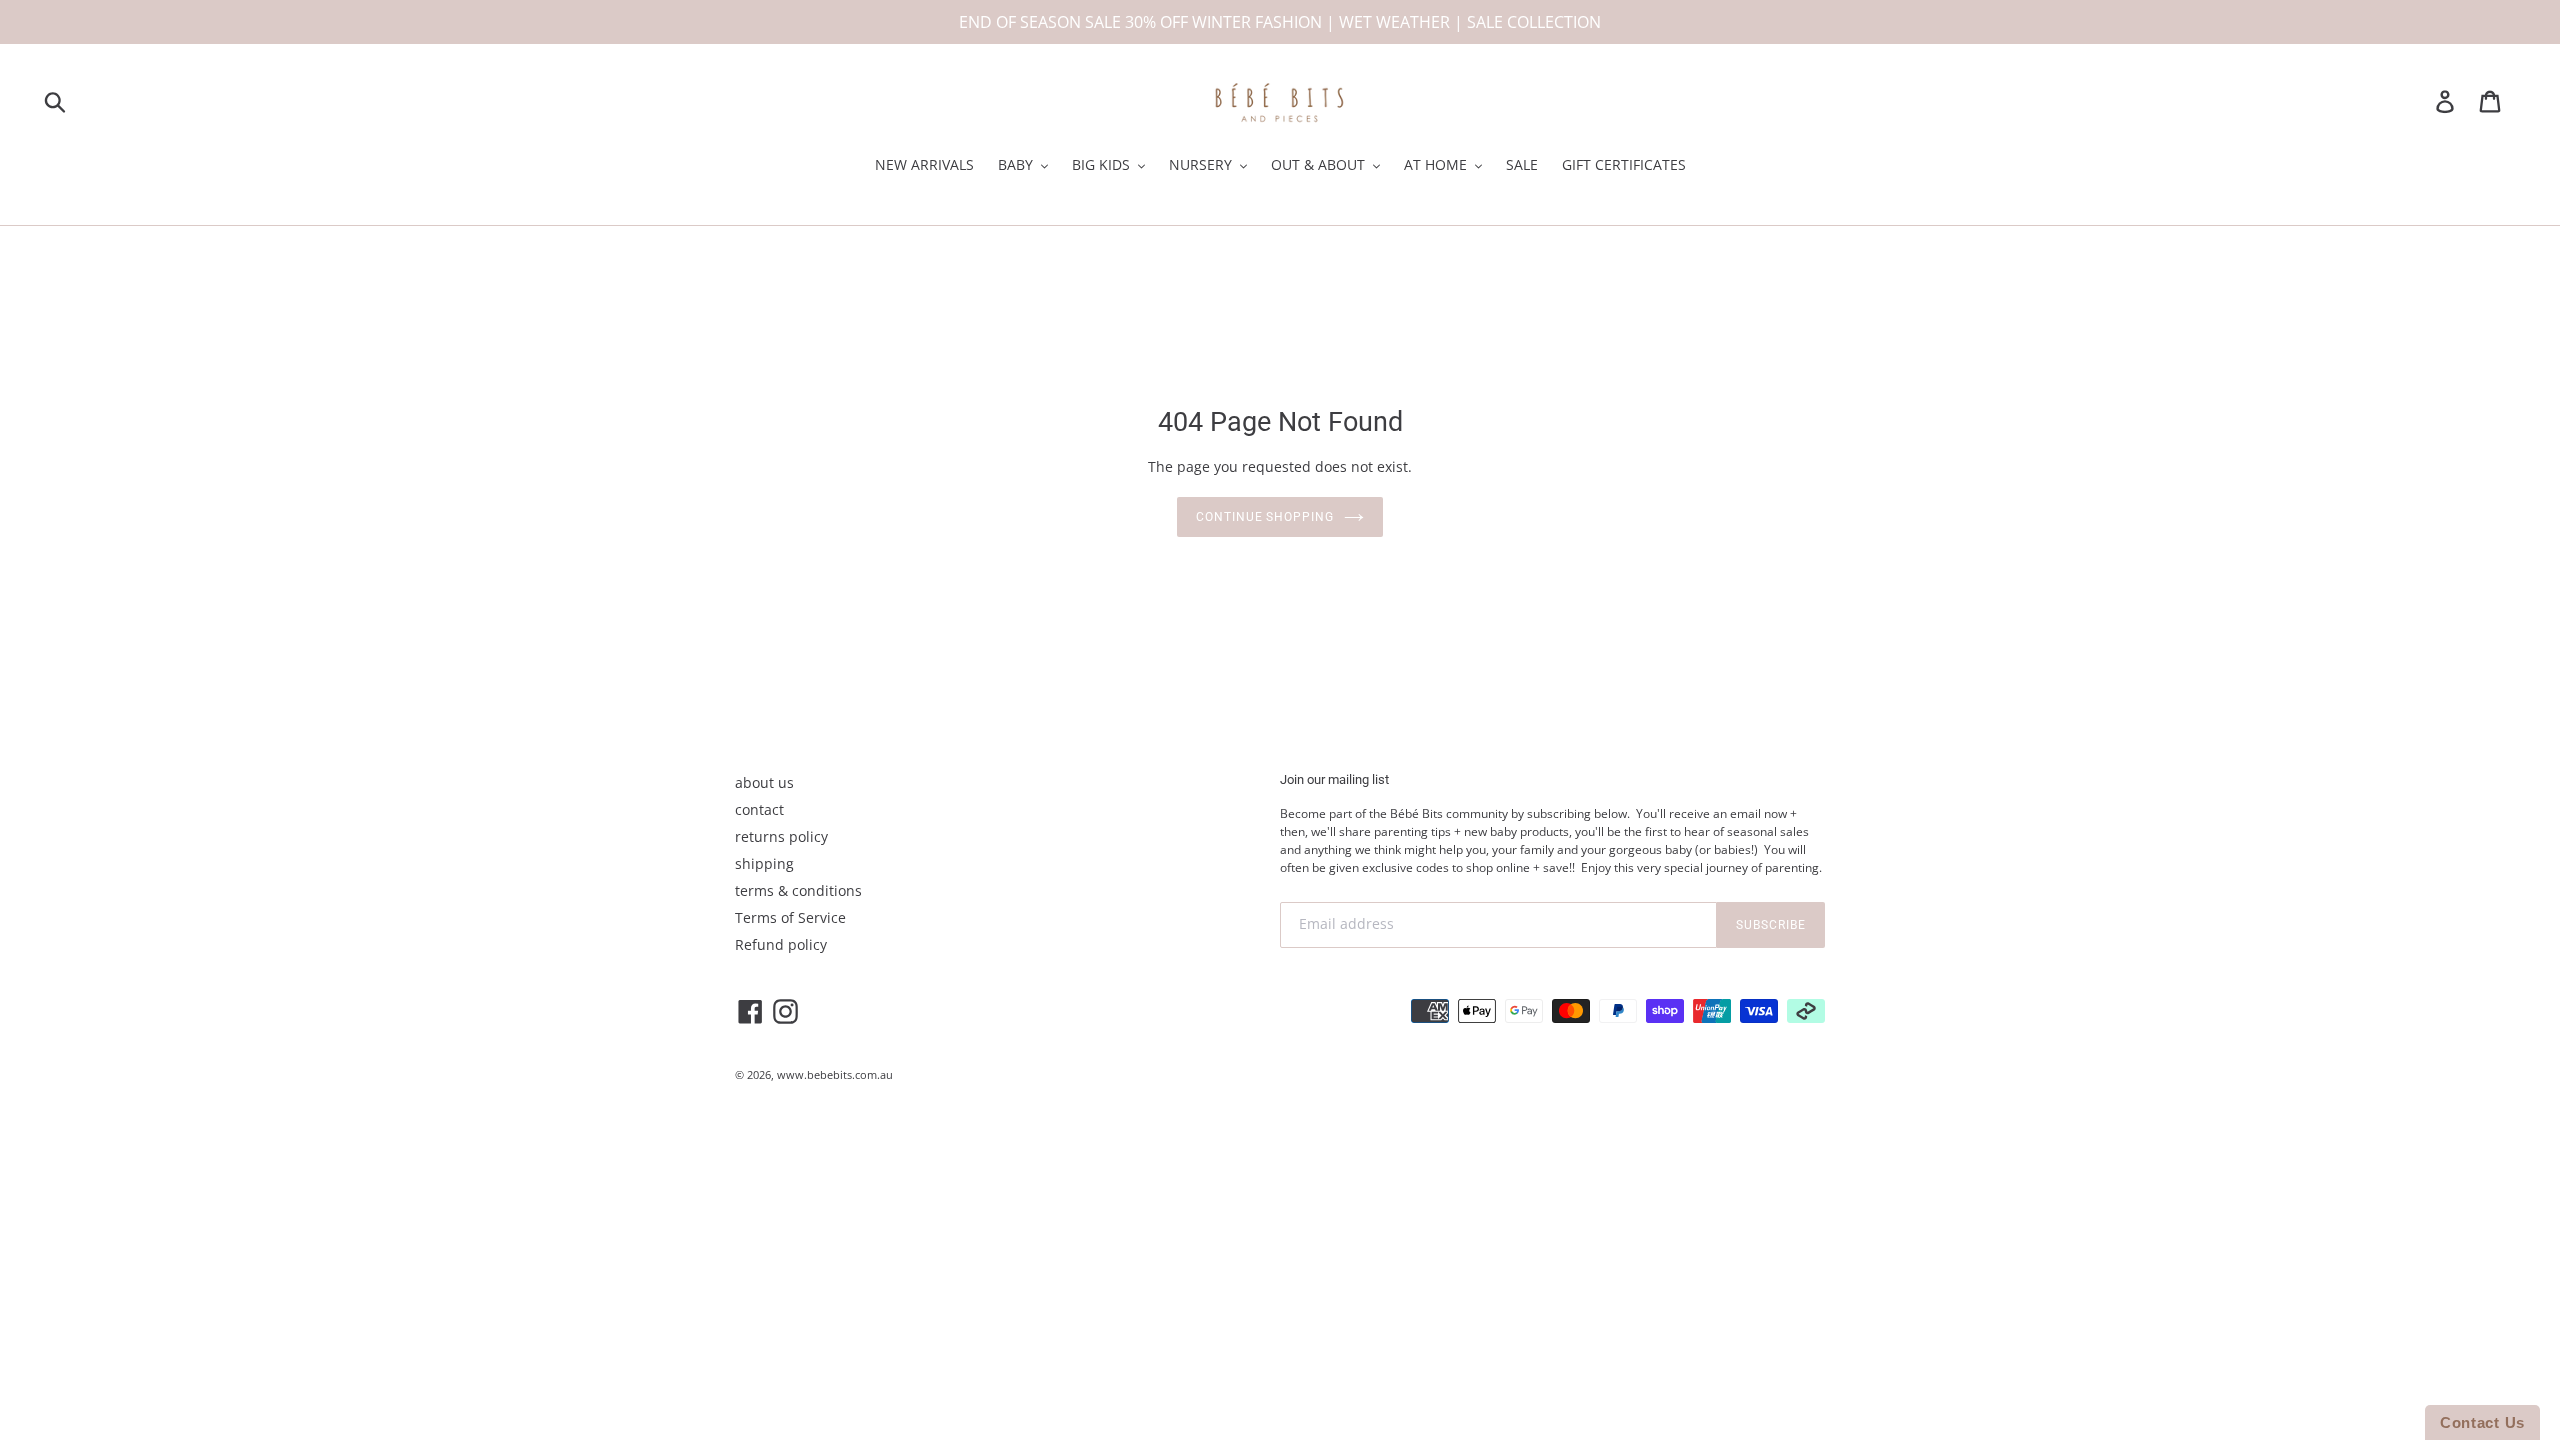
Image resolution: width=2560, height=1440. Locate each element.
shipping (764, 863)
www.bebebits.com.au (835, 1074)
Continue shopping (1265, 517)
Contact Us (2482, 1422)
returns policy (781, 836)
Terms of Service (790, 917)
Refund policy (781, 944)
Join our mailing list (1334, 779)
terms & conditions (798, 890)
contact (759, 809)
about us (764, 782)
